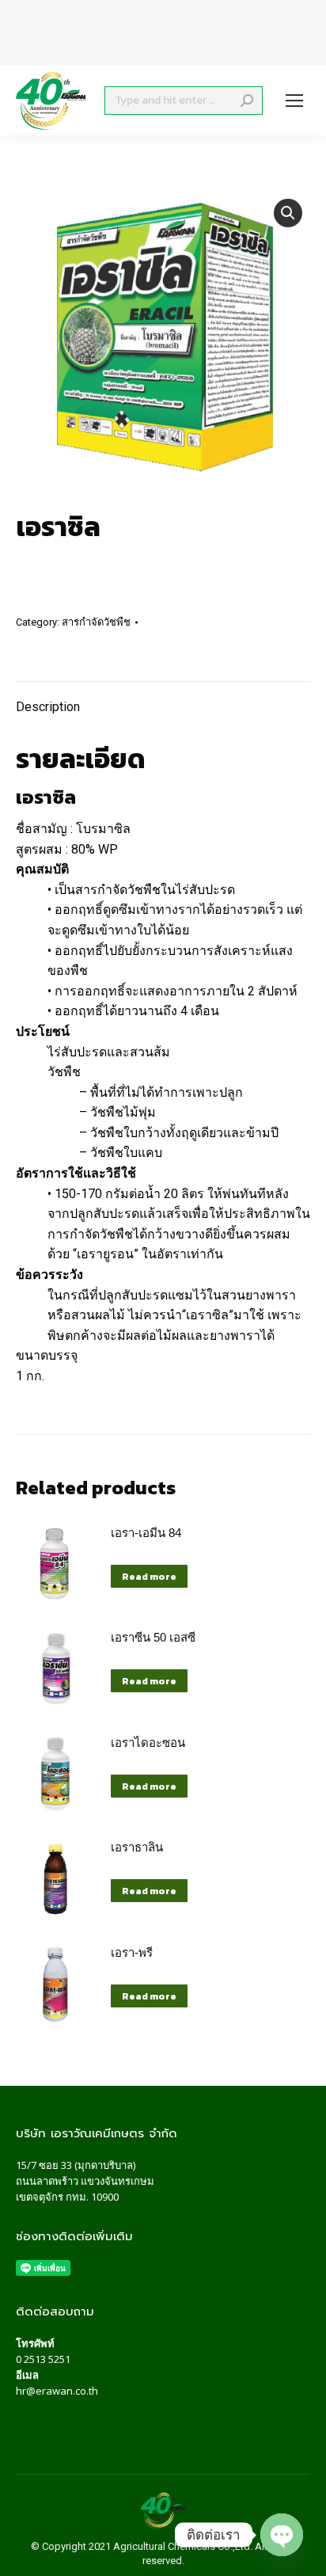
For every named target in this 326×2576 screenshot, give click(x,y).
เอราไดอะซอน (148, 1743)
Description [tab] (48, 707)
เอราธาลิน (137, 1847)
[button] (288, 213)
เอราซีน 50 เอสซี (153, 1637)
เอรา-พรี (132, 1952)
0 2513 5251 (43, 2359)
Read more (149, 1577)
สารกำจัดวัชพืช (96, 622)
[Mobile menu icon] (294, 101)
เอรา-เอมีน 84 (146, 1533)
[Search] (247, 101)
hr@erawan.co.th (57, 2391)
